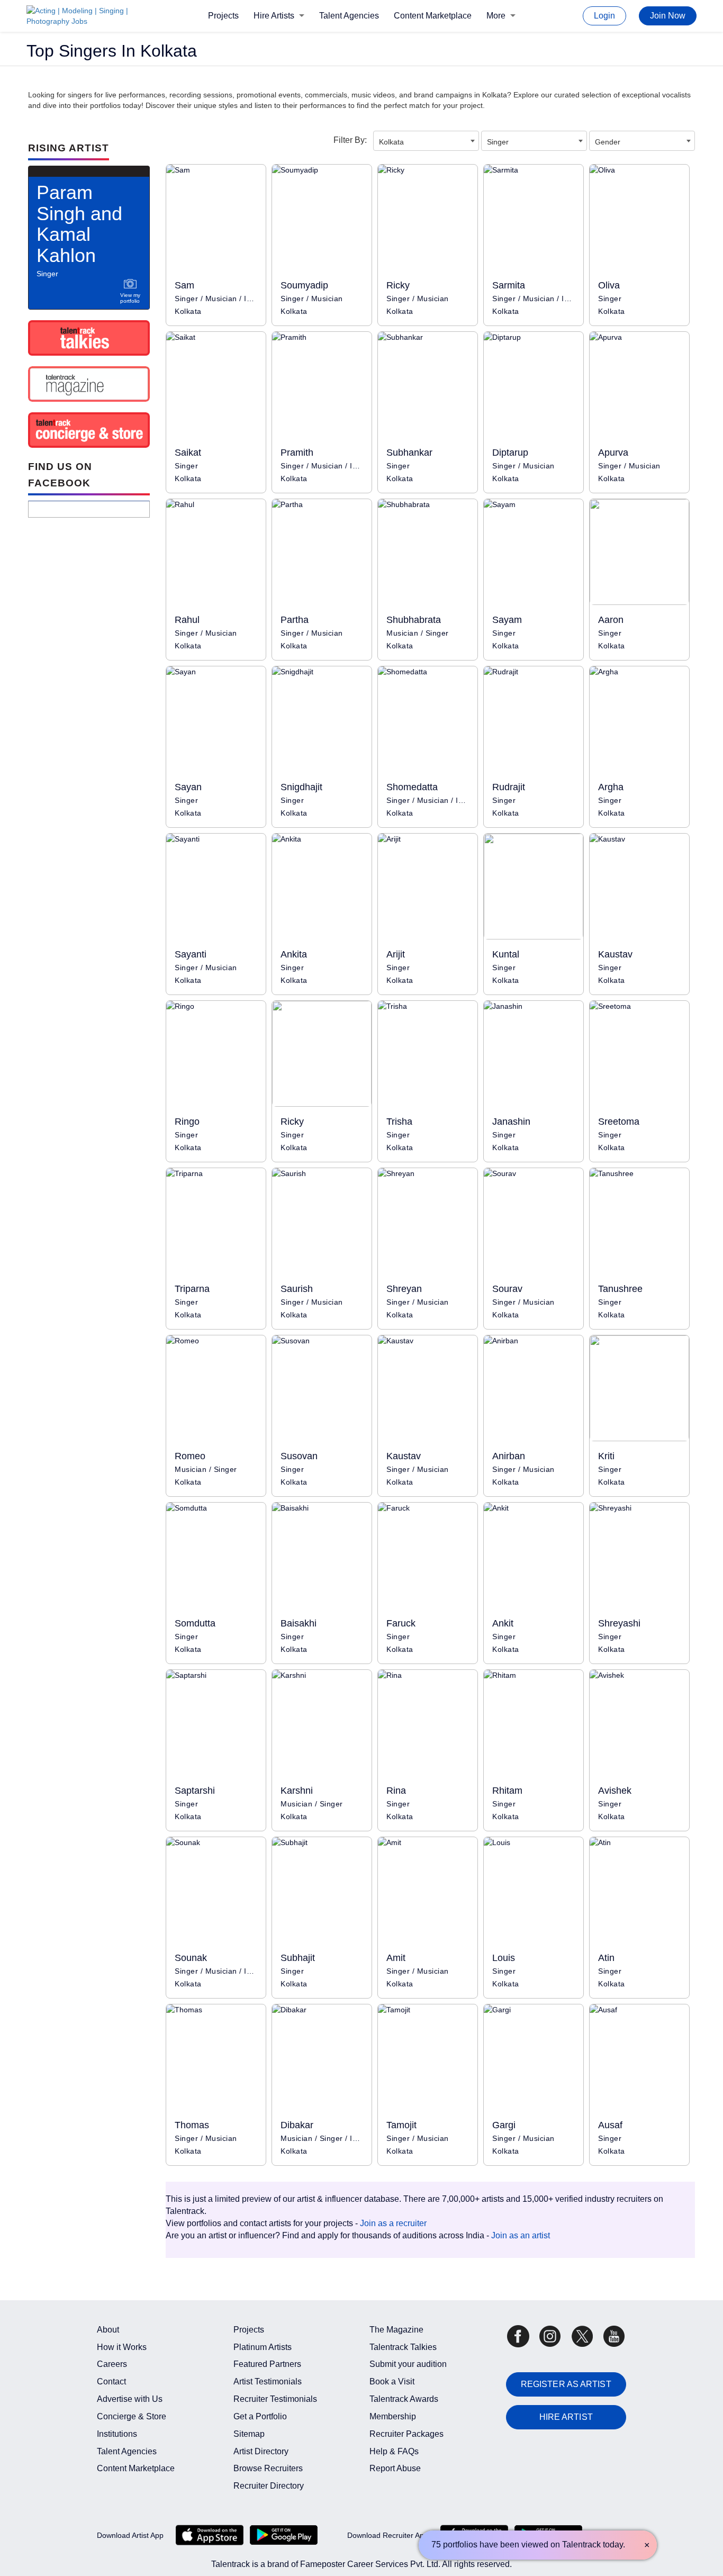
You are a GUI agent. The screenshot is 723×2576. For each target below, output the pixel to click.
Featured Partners (267, 2364)
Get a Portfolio (260, 2416)
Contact (111, 2381)
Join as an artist (521, 2235)
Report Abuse (395, 2468)
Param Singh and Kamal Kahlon (79, 224)
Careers (112, 2364)
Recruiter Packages (406, 2434)
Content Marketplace (433, 16)
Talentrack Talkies (403, 2347)
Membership (393, 2416)
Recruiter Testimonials (275, 2399)
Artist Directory (261, 2451)
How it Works (122, 2347)
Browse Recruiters (268, 2468)
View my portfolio (130, 298)
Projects (223, 16)
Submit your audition (408, 2364)
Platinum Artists (263, 2347)
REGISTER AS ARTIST (566, 2384)
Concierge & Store (132, 2416)
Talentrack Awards (404, 2399)
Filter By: (350, 140)
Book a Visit (392, 2381)
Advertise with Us (130, 2399)
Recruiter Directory (269, 2486)
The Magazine (396, 2330)
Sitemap (249, 2434)
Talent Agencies (349, 16)
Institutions (117, 2434)
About (108, 2330)
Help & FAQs (394, 2451)
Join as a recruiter (393, 2223)
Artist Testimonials (268, 2381)
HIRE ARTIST (566, 2417)
